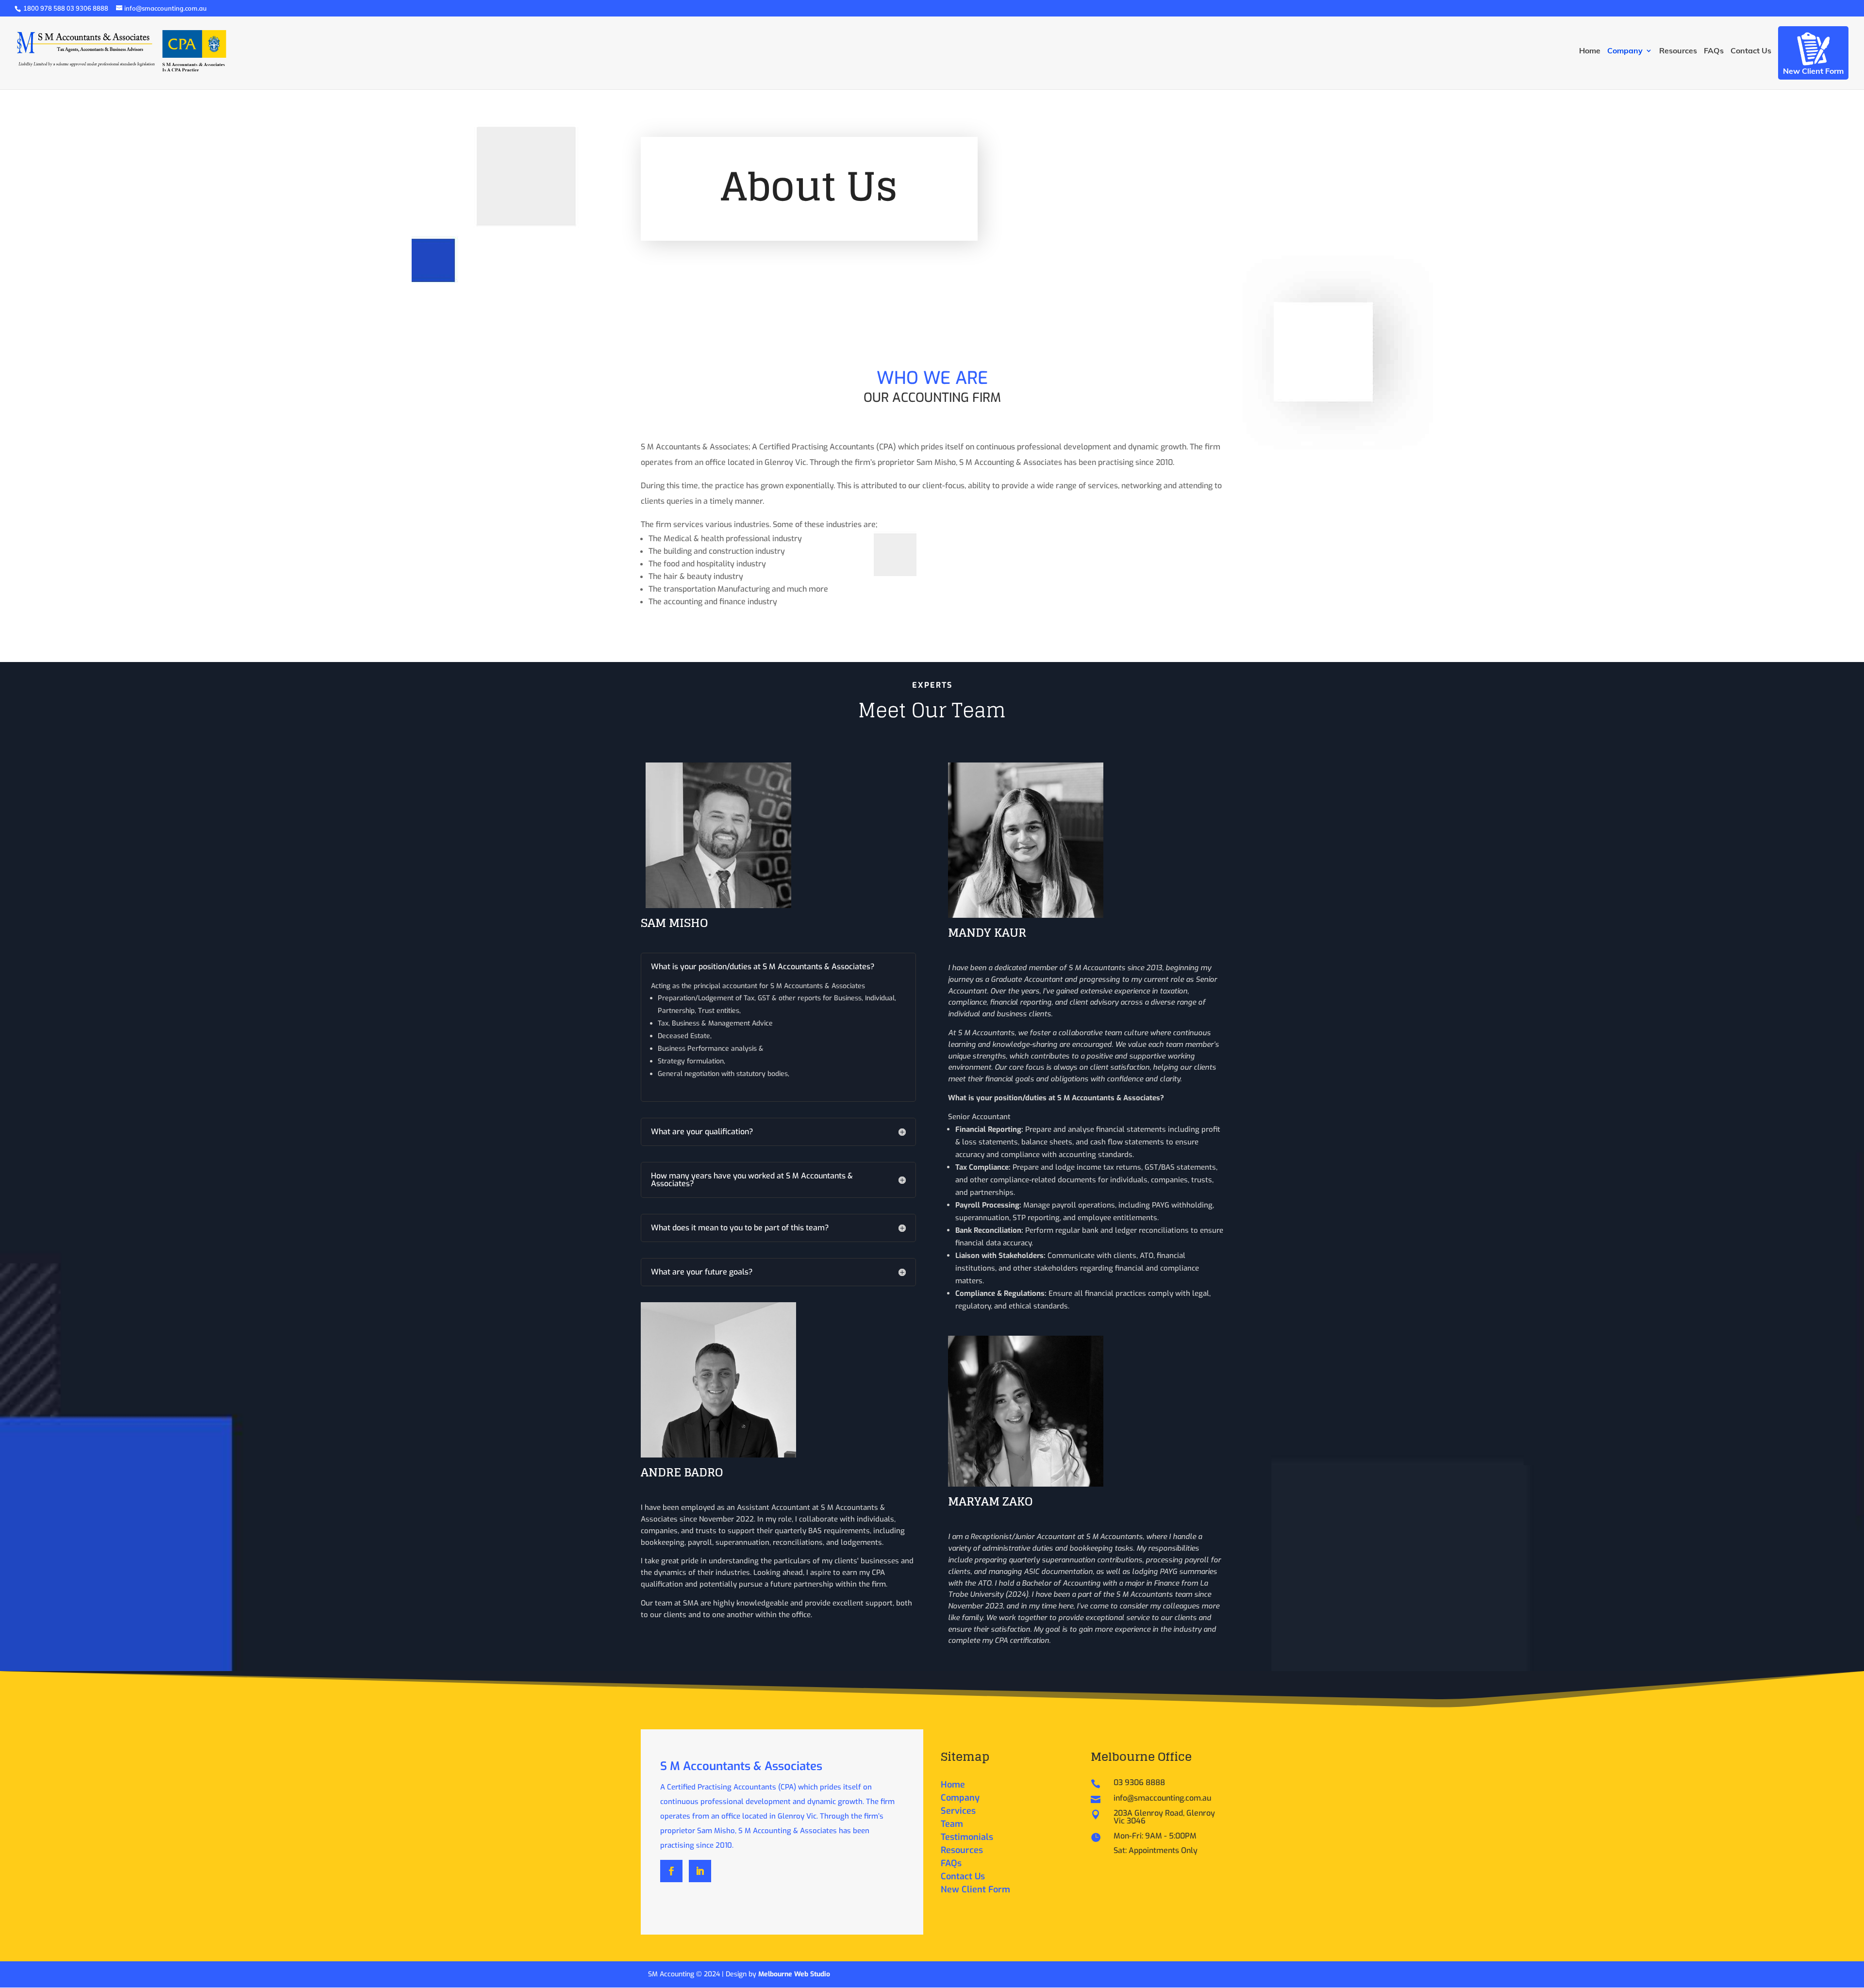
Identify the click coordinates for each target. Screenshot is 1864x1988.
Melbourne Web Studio (794, 1974)
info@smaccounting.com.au (1162, 1798)
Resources (1678, 51)
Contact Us (1751, 51)
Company (1625, 51)
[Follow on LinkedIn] (700, 1871)
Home (1590, 51)
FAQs (1714, 51)
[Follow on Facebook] (671, 1871)
